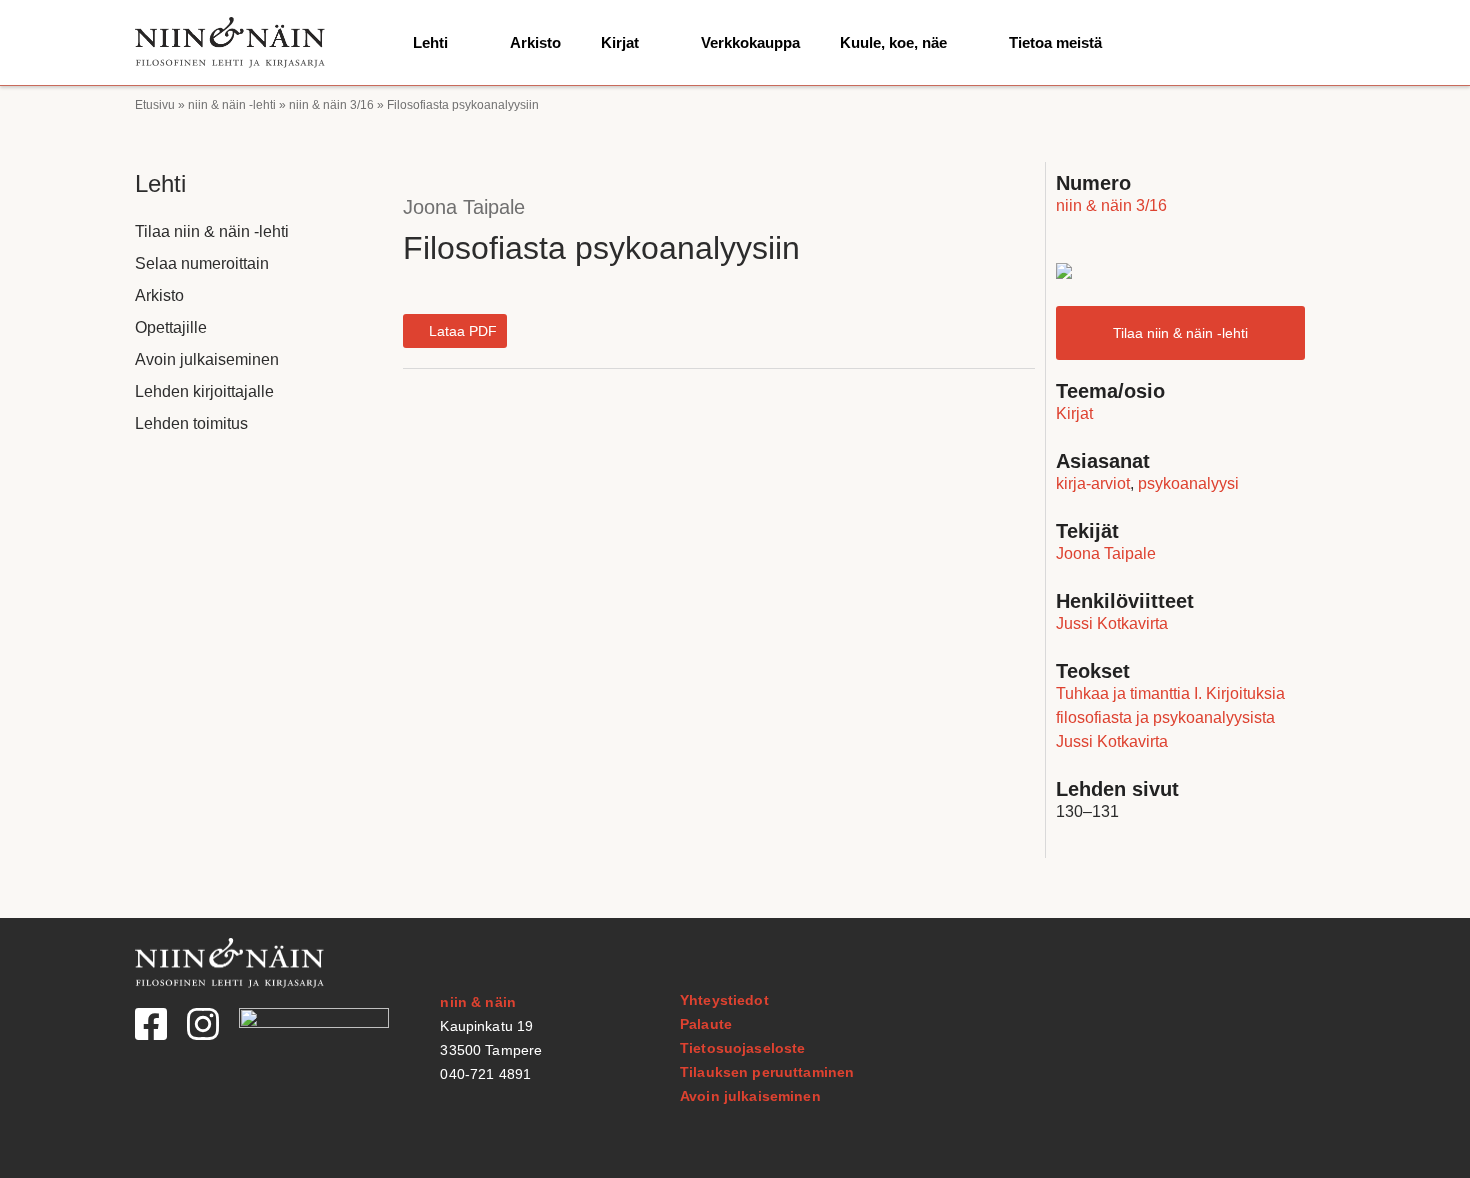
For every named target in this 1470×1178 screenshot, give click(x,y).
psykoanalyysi (1188, 483)
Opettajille (171, 327)
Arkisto (535, 42)
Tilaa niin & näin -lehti (212, 231)
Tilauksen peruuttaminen (767, 1072)
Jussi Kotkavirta (1112, 623)
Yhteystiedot (724, 1000)
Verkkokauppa (750, 42)
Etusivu (155, 105)
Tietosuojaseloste (742, 1048)
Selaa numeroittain (202, 263)
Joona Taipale (464, 207)
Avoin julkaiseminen (207, 359)
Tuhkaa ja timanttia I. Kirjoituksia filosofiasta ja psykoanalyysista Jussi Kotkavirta (1170, 717)
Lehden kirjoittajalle (204, 391)
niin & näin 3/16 (331, 105)
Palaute (706, 1024)
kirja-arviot (1093, 483)
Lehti (430, 42)
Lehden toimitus (191, 423)
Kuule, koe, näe (893, 42)
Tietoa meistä (1055, 42)
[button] (455, 331)
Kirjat (620, 42)
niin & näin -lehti (232, 105)
